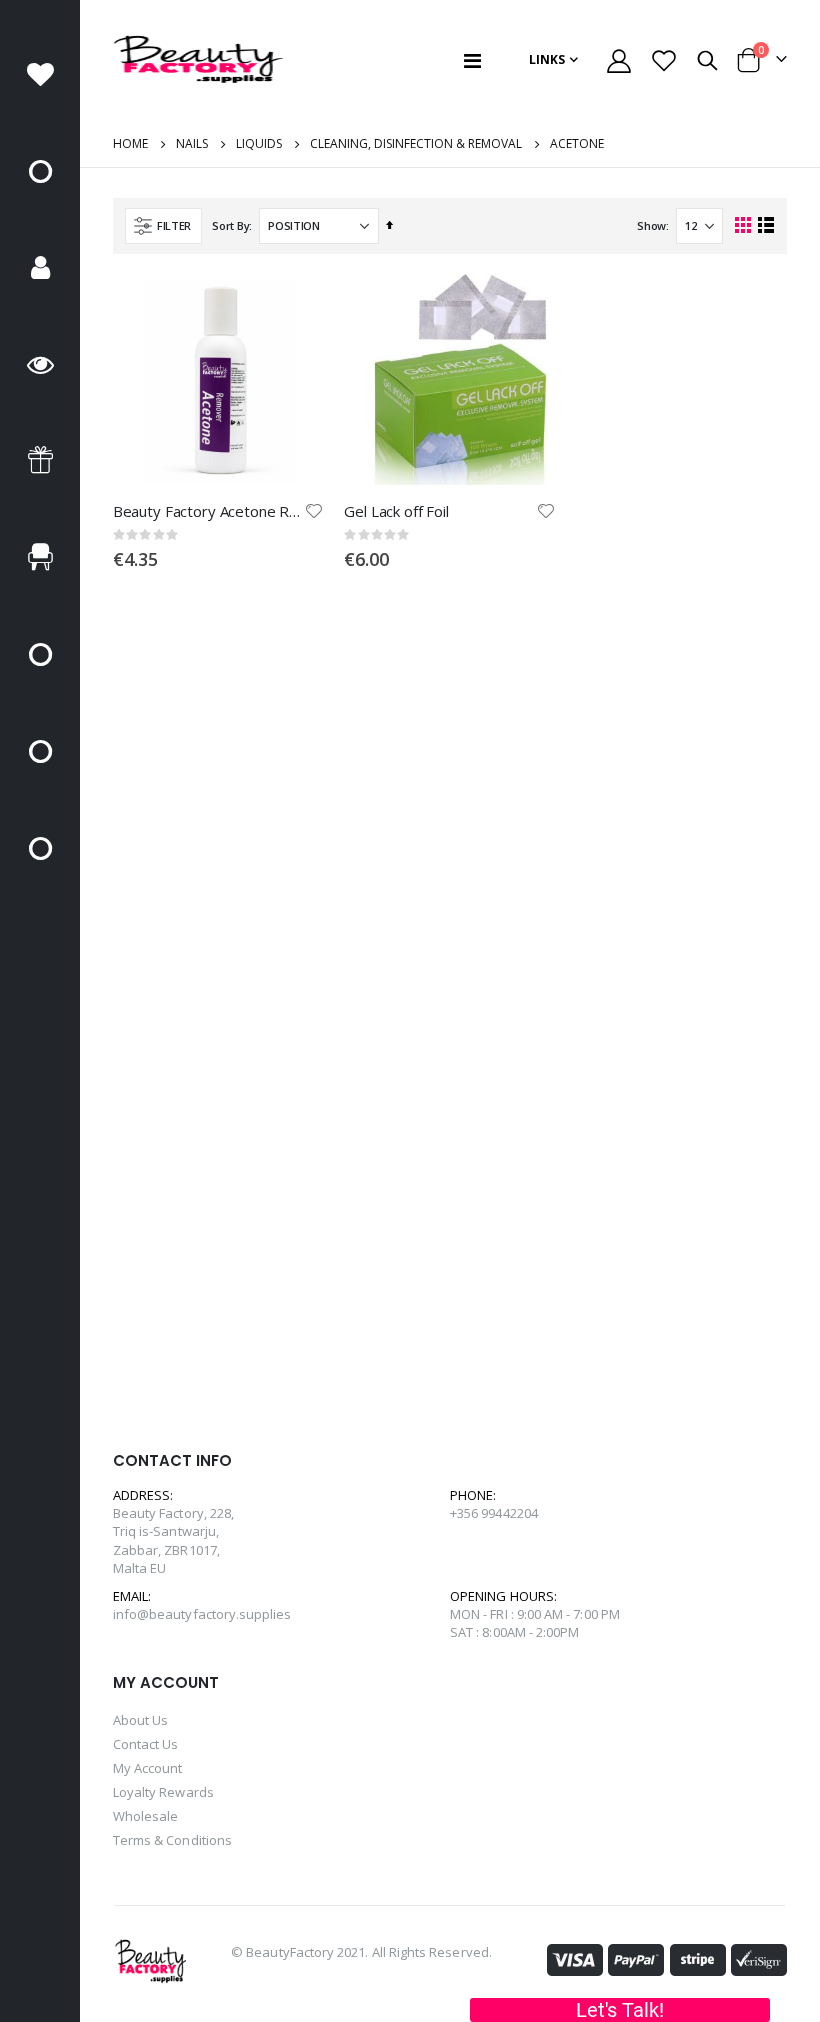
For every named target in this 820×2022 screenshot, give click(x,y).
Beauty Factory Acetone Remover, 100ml (208, 511)
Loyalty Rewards (163, 1792)
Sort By (230, 225)
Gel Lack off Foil (396, 511)
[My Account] (619, 60)
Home (130, 143)
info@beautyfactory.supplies (202, 1614)
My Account (148, 1768)
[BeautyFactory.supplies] (198, 60)
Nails (192, 144)
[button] (315, 511)
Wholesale (146, 1816)
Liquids (259, 144)
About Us (141, 1720)
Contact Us (146, 1744)
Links (547, 59)
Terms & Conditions (172, 1840)
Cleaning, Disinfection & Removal (416, 144)
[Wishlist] (663, 60)
